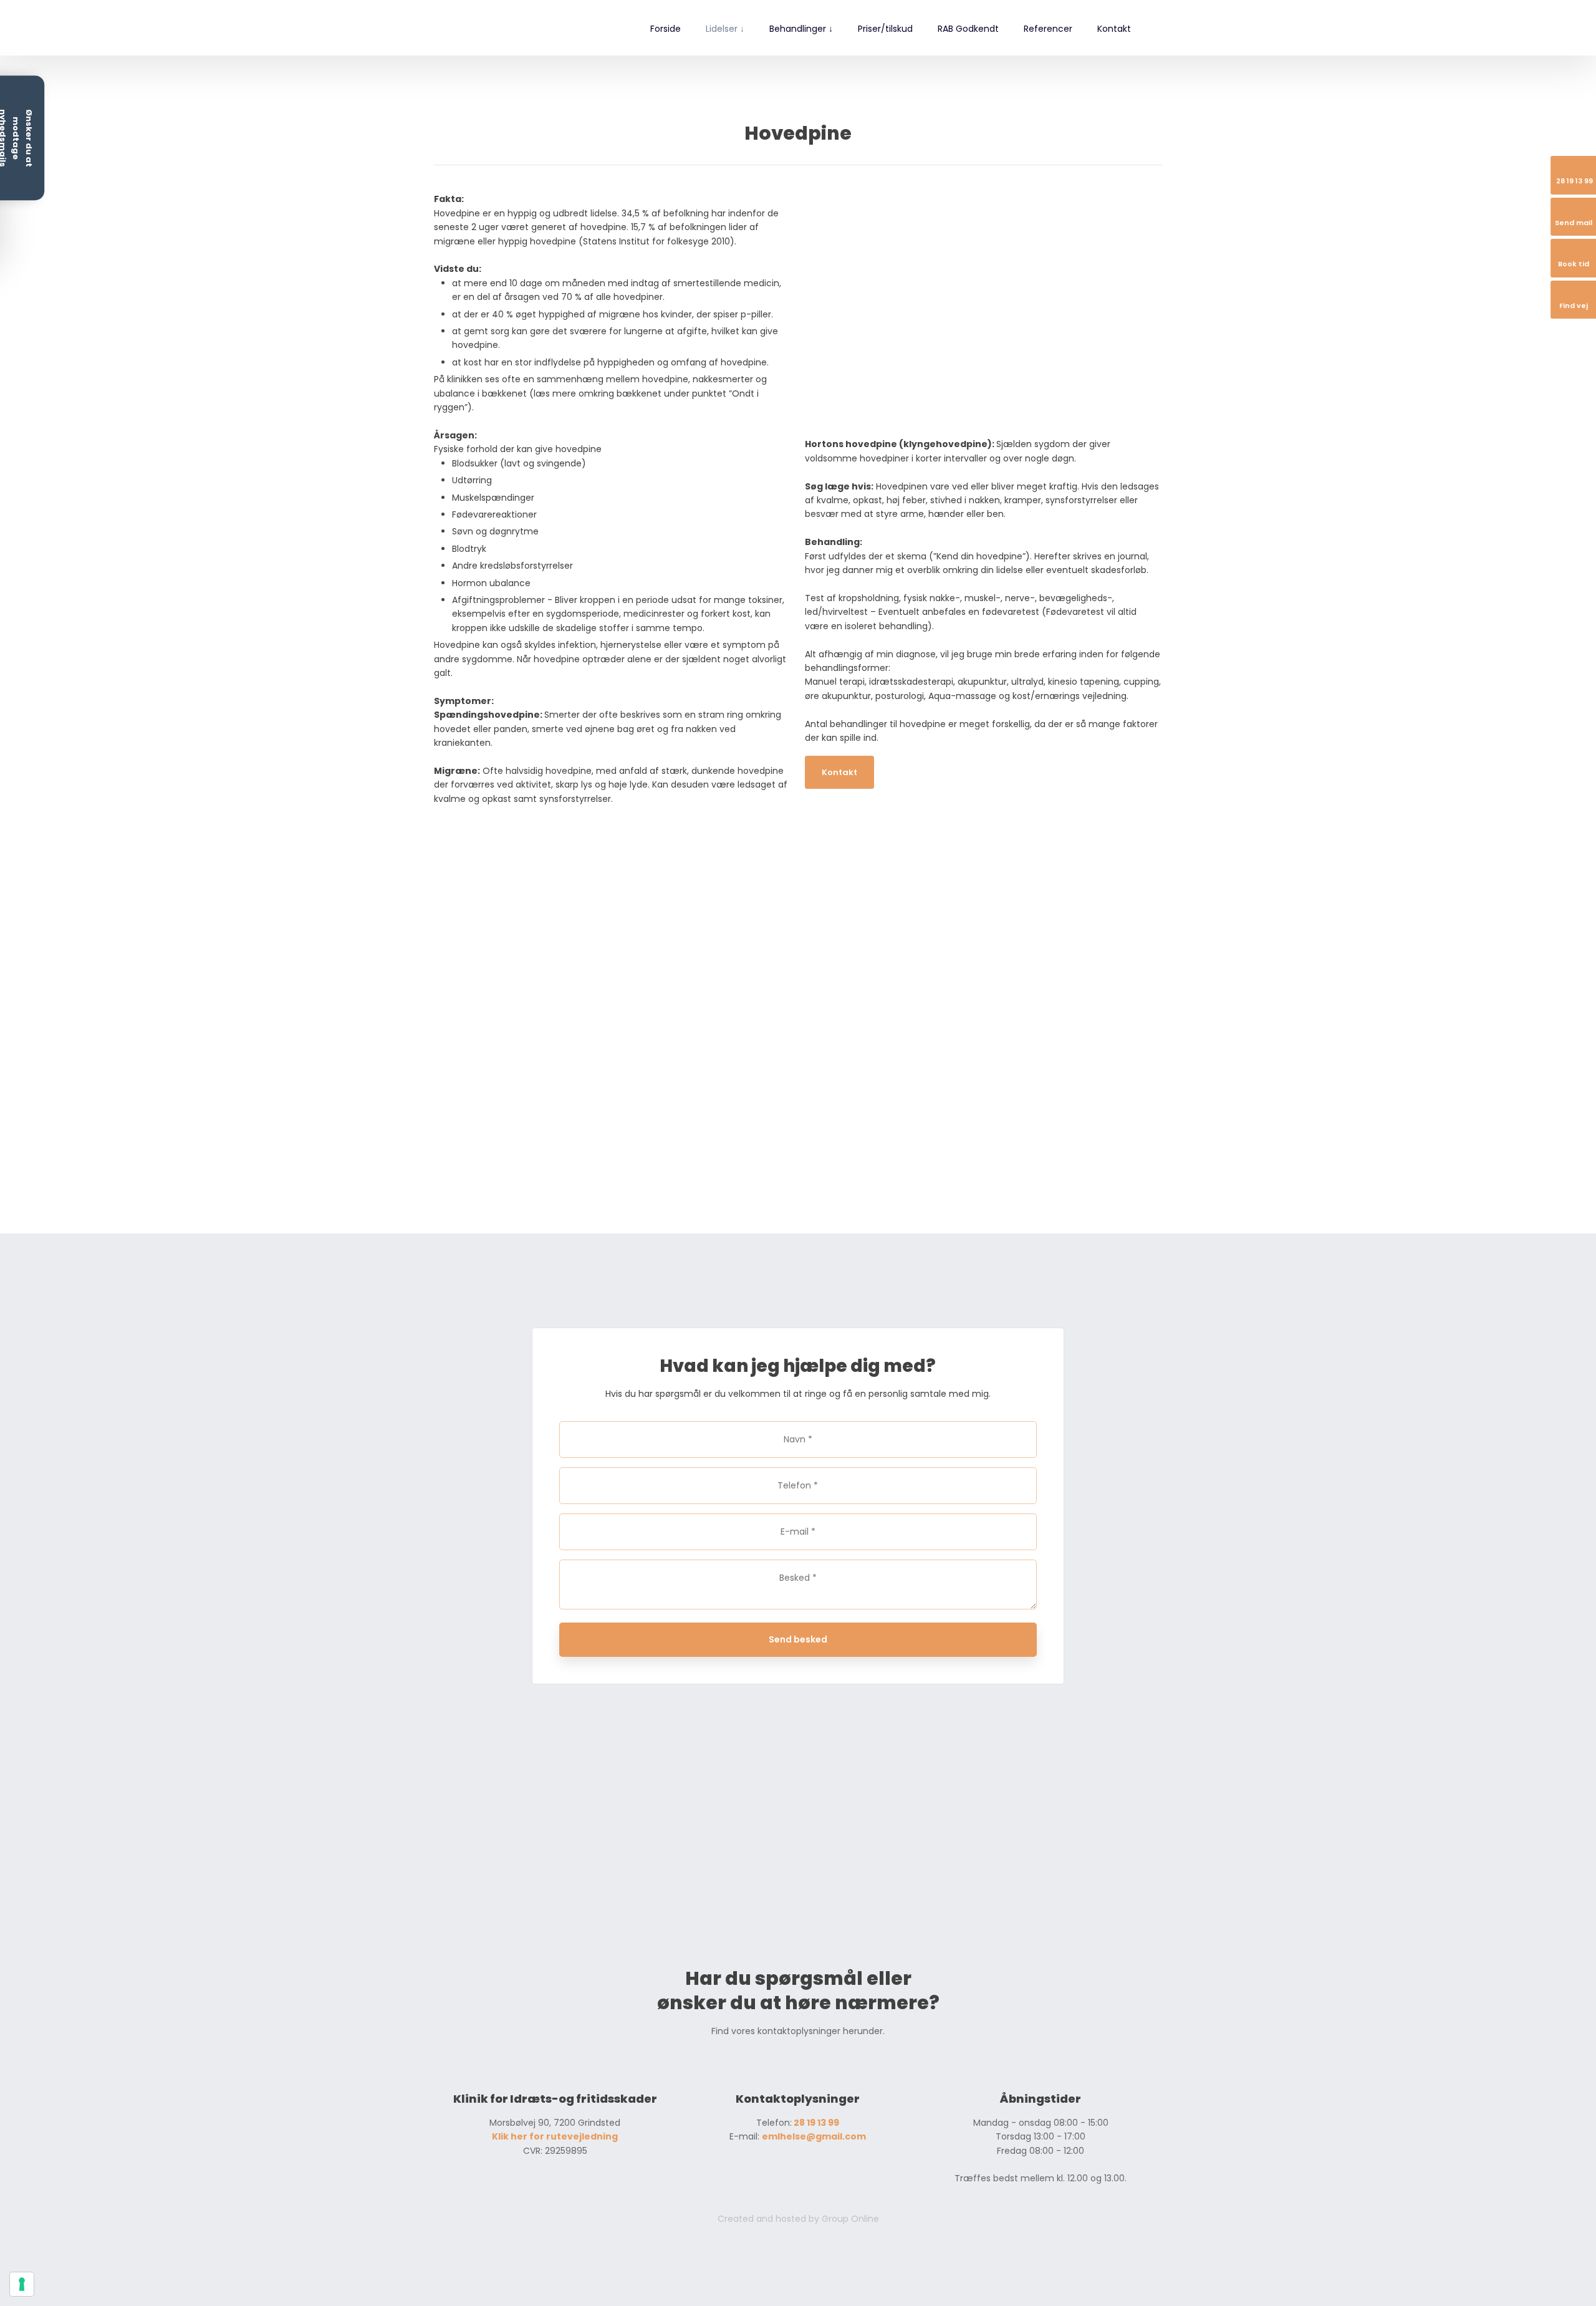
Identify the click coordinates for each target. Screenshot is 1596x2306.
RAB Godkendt (968, 29)
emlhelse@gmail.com (814, 2136)
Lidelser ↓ (725, 29)
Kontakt (1114, 29)
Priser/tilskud (885, 29)
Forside (666, 29)
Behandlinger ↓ (801, 29)
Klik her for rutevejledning (555, 2136)
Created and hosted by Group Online (798, 2219)
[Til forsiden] (488, 28)
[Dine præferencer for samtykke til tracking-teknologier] (22, 2284)
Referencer (1048, 29)
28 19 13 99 (815, 2123)
